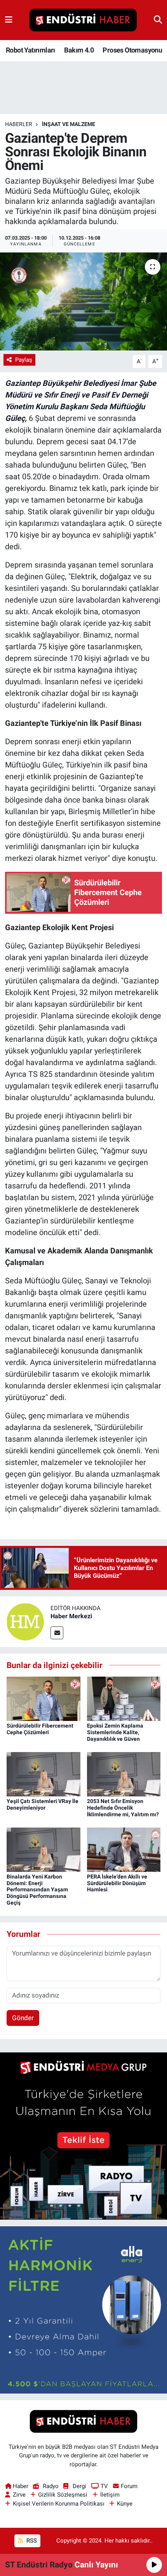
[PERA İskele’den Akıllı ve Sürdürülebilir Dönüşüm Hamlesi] (124, 1849)
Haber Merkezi (71, 1616)
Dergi (79, 2486)
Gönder (23, 2018)
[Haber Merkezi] (25, 1621)
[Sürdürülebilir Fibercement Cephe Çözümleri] (43, 1698)
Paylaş (24, 360)
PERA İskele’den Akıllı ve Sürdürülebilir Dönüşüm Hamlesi (117, 1883)
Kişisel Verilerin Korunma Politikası (59, 2504)
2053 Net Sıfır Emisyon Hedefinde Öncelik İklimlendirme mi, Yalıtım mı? (123, 1808)
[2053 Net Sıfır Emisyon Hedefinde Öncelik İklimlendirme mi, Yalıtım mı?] (124, 1773)
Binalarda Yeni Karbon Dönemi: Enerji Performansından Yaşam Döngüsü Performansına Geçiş (37, 1890)
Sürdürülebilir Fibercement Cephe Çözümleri (40, 1729)
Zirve (19, 2495)
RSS (31, 2541)
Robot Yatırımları (30, 50)
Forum (129, 2486)
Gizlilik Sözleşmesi (63, 2495)
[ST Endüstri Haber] (83, 20)
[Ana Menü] (9, 20)
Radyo (50, 2486)
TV (104, 2486)
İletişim (110, 2495)
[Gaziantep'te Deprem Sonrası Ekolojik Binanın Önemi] (83, 301)
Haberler (19, 124)
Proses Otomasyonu (132, 50)
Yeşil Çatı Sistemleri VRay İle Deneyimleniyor (43, 1804)
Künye (125, 2504)
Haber (21, 2486)
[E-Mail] (57, 1633)
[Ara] (158, 20)
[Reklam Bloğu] (83, 2135)
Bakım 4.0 (79, 50)
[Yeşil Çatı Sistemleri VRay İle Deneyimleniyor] (43, 1773)
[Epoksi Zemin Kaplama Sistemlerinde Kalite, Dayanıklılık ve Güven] (124, 1698)
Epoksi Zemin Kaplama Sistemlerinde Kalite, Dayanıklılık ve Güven (115, 1732)
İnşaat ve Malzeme (69, 124)
